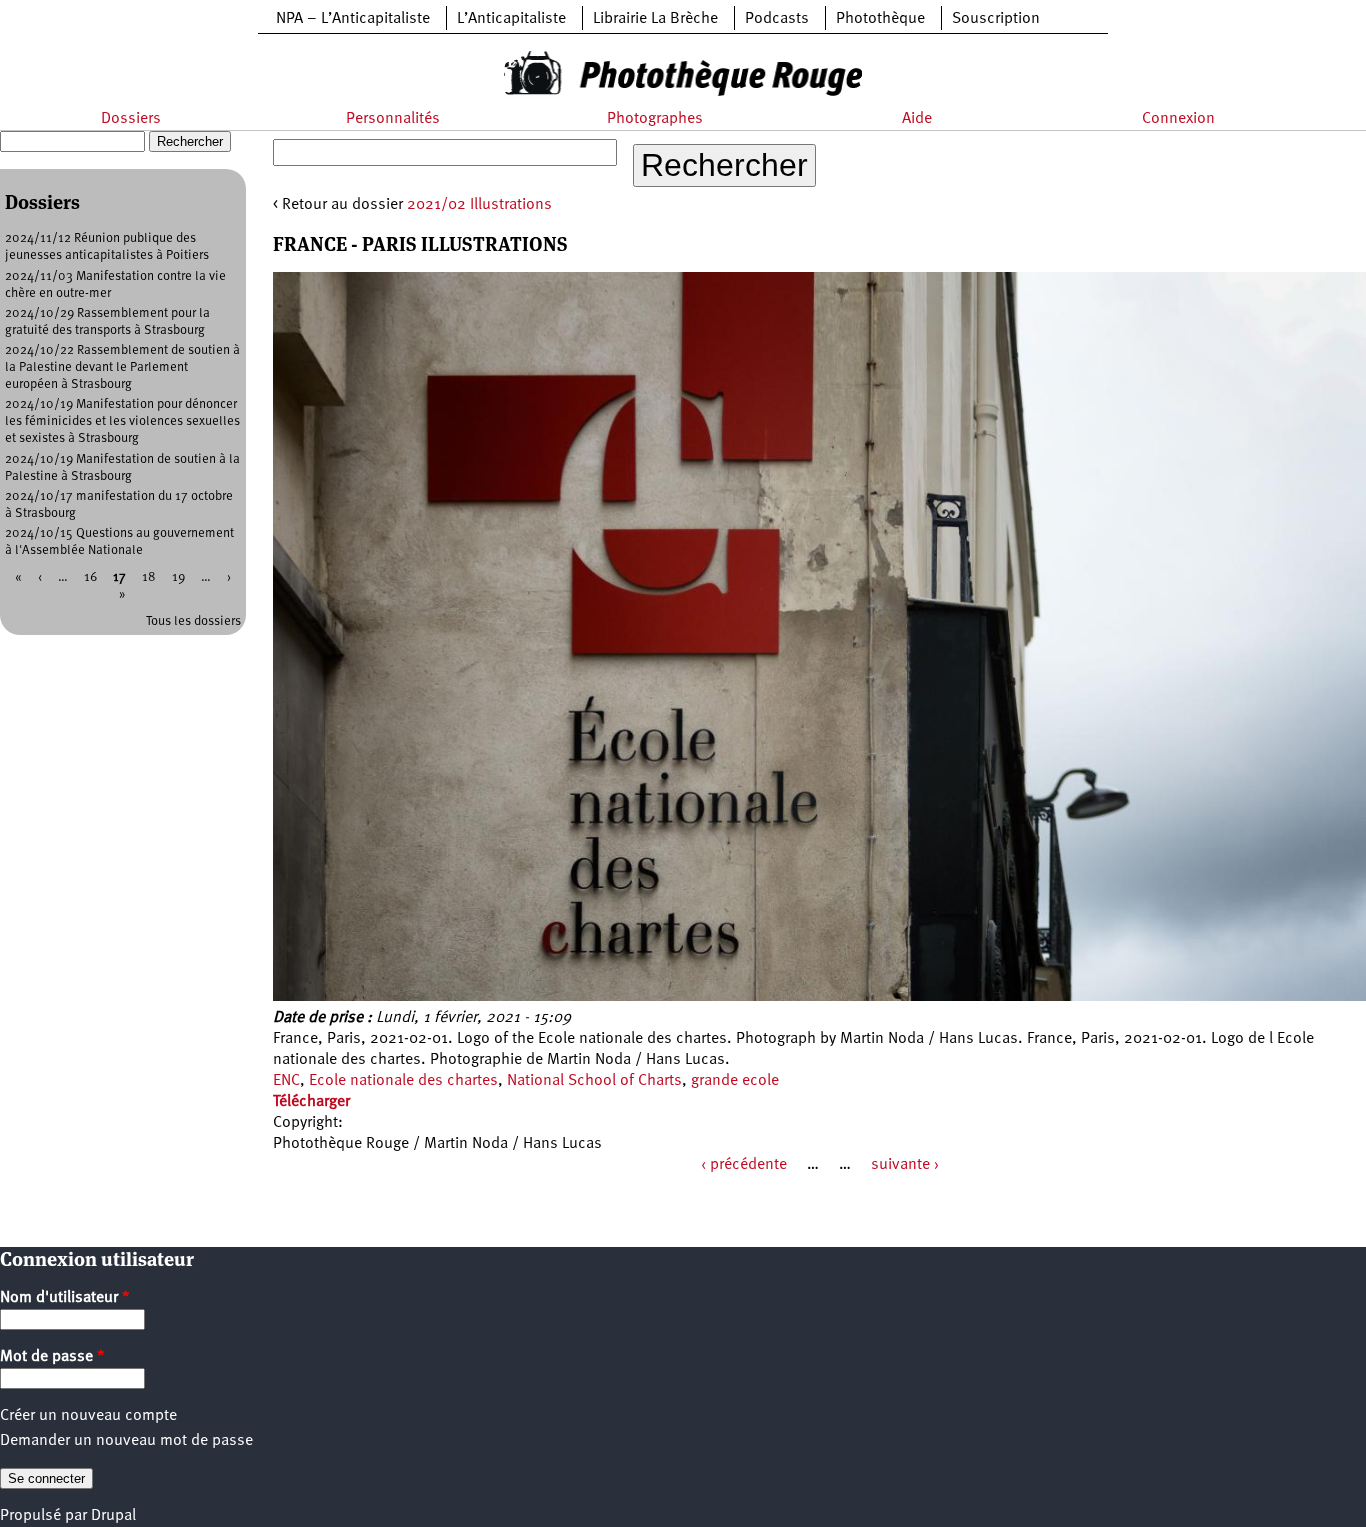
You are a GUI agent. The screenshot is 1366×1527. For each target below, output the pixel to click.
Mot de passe (52, 1357)
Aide (917, 119)
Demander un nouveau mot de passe (126, 1441)
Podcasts (777, 19)
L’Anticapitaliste (511, 19)
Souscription (996, 19)
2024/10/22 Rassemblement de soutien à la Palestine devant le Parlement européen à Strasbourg (122, 367)
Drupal (113, 1516)
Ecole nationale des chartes (403, 1081)
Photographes (655, 119)
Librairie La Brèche (655, 19)
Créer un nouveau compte (88, 1416)
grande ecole (735, 1081)
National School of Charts (594, 1081)
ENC (286, 1081)
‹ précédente (744, 1165)
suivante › (905, 1165)
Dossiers (131, 119)
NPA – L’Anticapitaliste (353, 19)
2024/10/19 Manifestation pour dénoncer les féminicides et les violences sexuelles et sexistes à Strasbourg (122, 421)
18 (149, 577)
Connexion (1178, 119)
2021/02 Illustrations (479, 205)
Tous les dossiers (193, 621)
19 (178, 577)
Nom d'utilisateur (65, 1298)
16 (90, 577)
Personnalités (393, 119)
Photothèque (880, 19)
